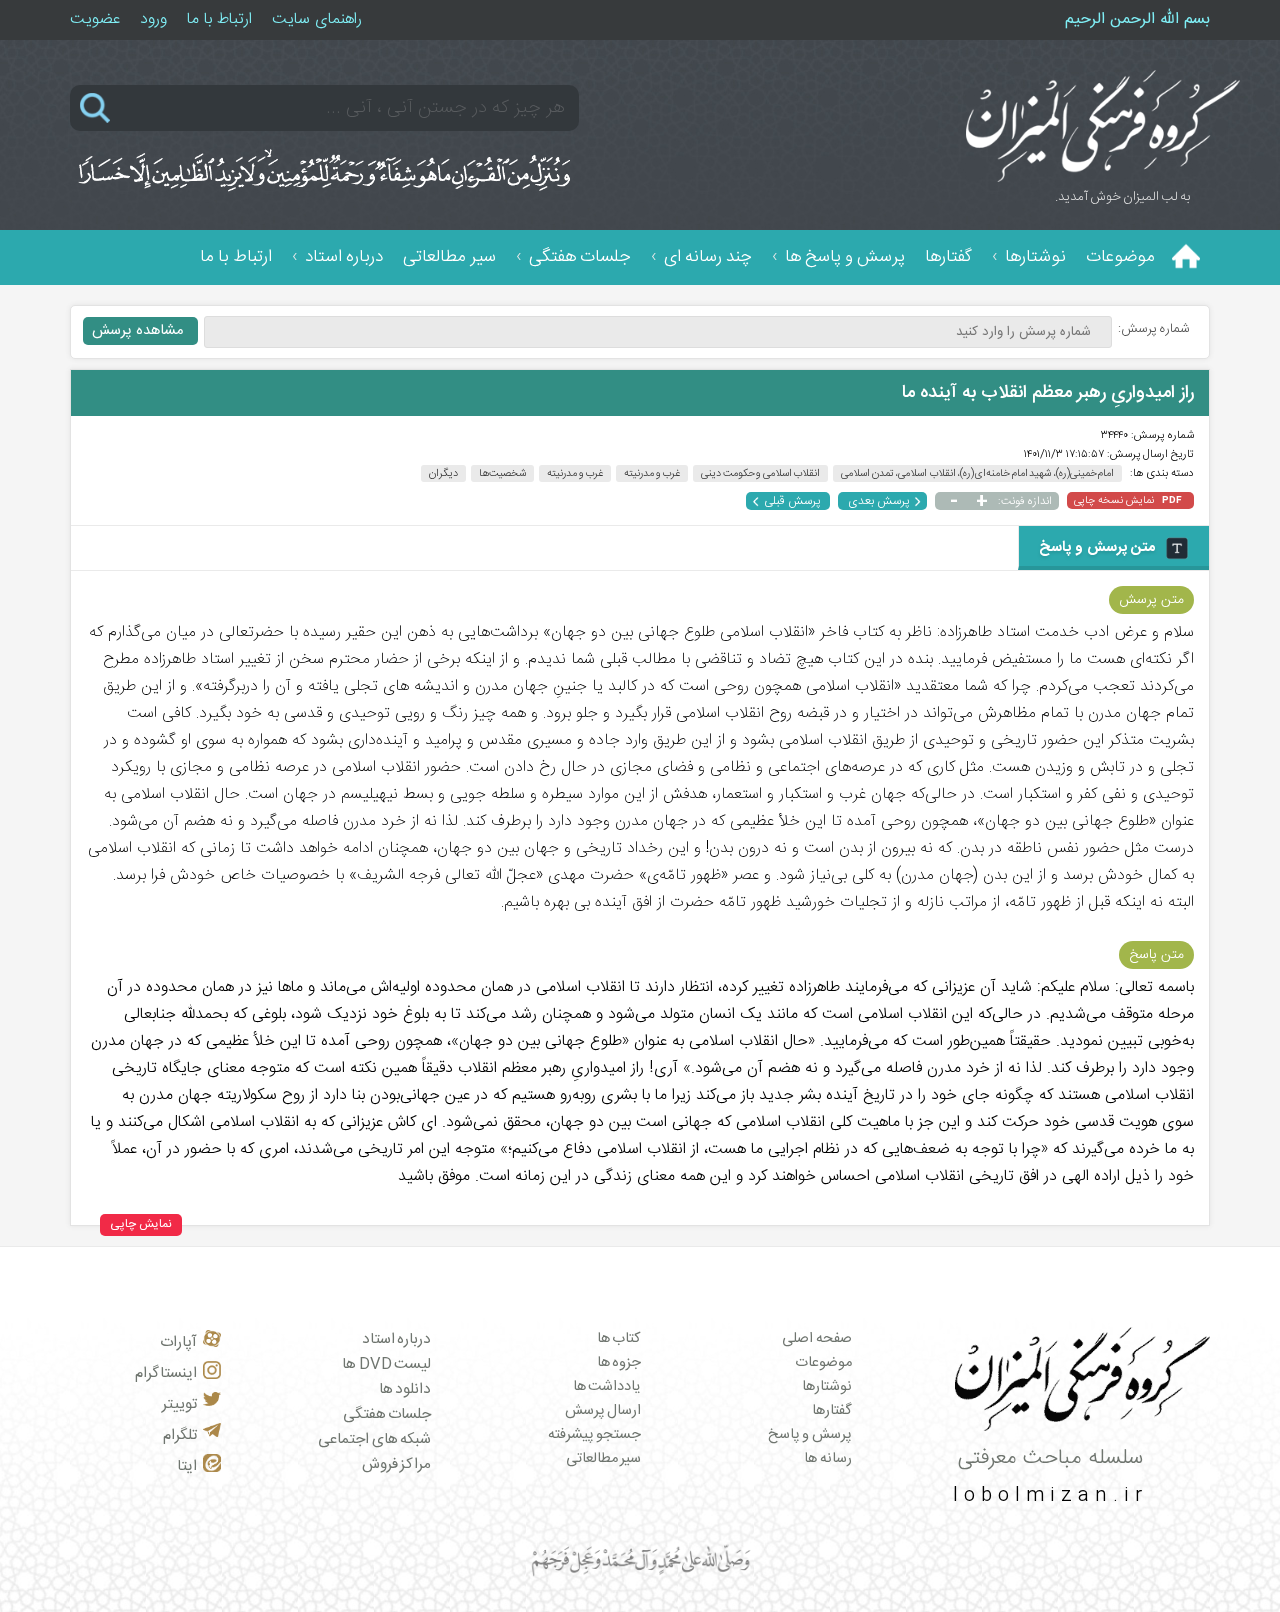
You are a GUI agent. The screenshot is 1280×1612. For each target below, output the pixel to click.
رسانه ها (828, 1459)
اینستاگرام (166, 1373)
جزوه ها (619, 1363)
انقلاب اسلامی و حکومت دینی (760, 473)
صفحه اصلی (817, 1339)
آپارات (178, 1342)
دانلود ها (405, 1389)
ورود (153, 19)
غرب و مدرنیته (575, 473)
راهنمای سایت (317, 19)
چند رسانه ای (708, 257)
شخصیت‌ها (502, 473)
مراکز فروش (397, 1464)
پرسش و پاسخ (810, 1435)
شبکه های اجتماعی (374, 1439)
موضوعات (1120, 257)
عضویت (95, 19)
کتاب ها (619, 1339)
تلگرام (180, 1435)
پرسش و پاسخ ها (845, 257)
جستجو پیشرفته (595, 1435)
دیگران (443, 473)
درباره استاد (344, 257)
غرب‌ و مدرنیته (652, 473)
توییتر (179, 1404)
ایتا (187, 1466)
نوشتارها (1035, 257)
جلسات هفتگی (580, 257)
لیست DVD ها (386, 1364)
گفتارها (948, 257)
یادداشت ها (607, 1387)
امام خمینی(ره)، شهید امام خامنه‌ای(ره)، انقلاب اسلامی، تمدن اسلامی (977, 473)
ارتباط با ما (219, 19)
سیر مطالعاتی (449, 257)
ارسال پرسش (603, 1411)
